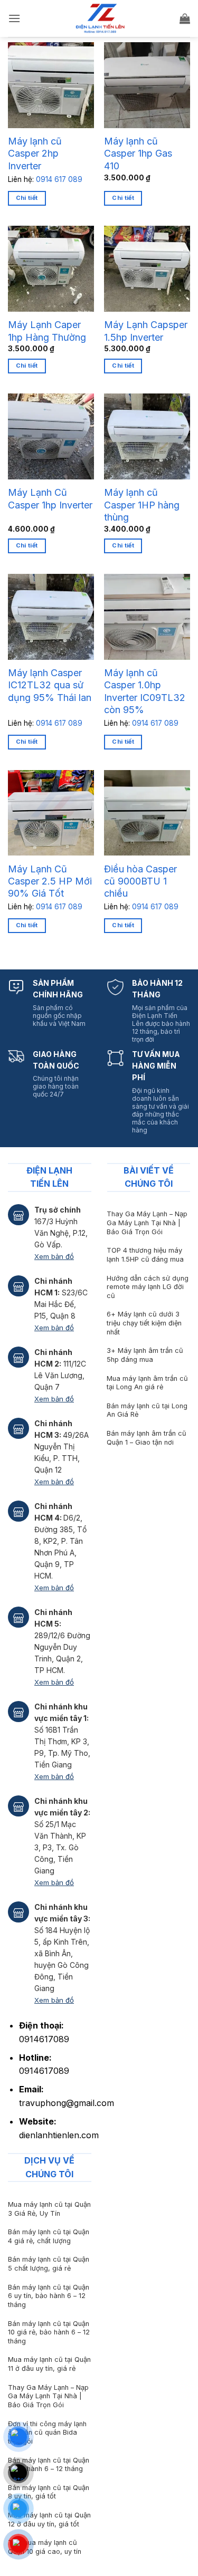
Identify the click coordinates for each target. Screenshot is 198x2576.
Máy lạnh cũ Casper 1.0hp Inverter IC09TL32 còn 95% (145, 691)
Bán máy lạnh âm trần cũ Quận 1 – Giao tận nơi (147, 1438)
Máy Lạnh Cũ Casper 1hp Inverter (50, 498)
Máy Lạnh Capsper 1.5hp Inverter (146, 331)
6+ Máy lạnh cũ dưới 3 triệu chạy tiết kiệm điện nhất (144, 1323)
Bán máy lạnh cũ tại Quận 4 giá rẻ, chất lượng (49, 2236)
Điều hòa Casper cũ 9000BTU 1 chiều (140, 881)
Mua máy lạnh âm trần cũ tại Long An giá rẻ (147, 1383)
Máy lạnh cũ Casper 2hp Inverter (35, 153)
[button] (14, 18)
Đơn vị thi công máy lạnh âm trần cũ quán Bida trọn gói (47, 2433)
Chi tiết (27, 198)
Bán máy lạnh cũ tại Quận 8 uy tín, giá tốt (49, 2492)
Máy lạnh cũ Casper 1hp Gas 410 (138, 153)
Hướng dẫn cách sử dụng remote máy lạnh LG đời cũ (148, 1287)
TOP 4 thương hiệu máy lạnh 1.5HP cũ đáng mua (145, 1255)
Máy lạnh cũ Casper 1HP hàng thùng (142, 505)
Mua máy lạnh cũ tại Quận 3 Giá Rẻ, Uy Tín (49, 2209)
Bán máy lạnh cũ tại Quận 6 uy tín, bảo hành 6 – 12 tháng (49, 2296)
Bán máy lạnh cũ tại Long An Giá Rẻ (147, 1410)
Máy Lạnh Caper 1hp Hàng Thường (47, 331)
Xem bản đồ (54, 1256)
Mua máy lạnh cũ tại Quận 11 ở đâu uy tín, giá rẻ (49, 2364)
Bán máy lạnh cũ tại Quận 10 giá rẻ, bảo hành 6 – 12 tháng (49, 2332)
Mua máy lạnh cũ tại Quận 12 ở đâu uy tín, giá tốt (49, 2520)
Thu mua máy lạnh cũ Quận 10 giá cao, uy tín (45, 2547)
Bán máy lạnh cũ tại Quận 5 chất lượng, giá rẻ (49, 2264)
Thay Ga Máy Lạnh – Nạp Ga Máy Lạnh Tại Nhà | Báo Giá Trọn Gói (147, 1223)
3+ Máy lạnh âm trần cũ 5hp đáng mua (145, 1355)
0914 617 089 (59, 179)
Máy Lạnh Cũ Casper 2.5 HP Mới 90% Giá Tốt (50, 881)
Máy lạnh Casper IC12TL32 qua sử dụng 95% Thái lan (50, 685)
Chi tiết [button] (123, 198)
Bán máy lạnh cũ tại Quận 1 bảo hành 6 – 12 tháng (49, 2465)
